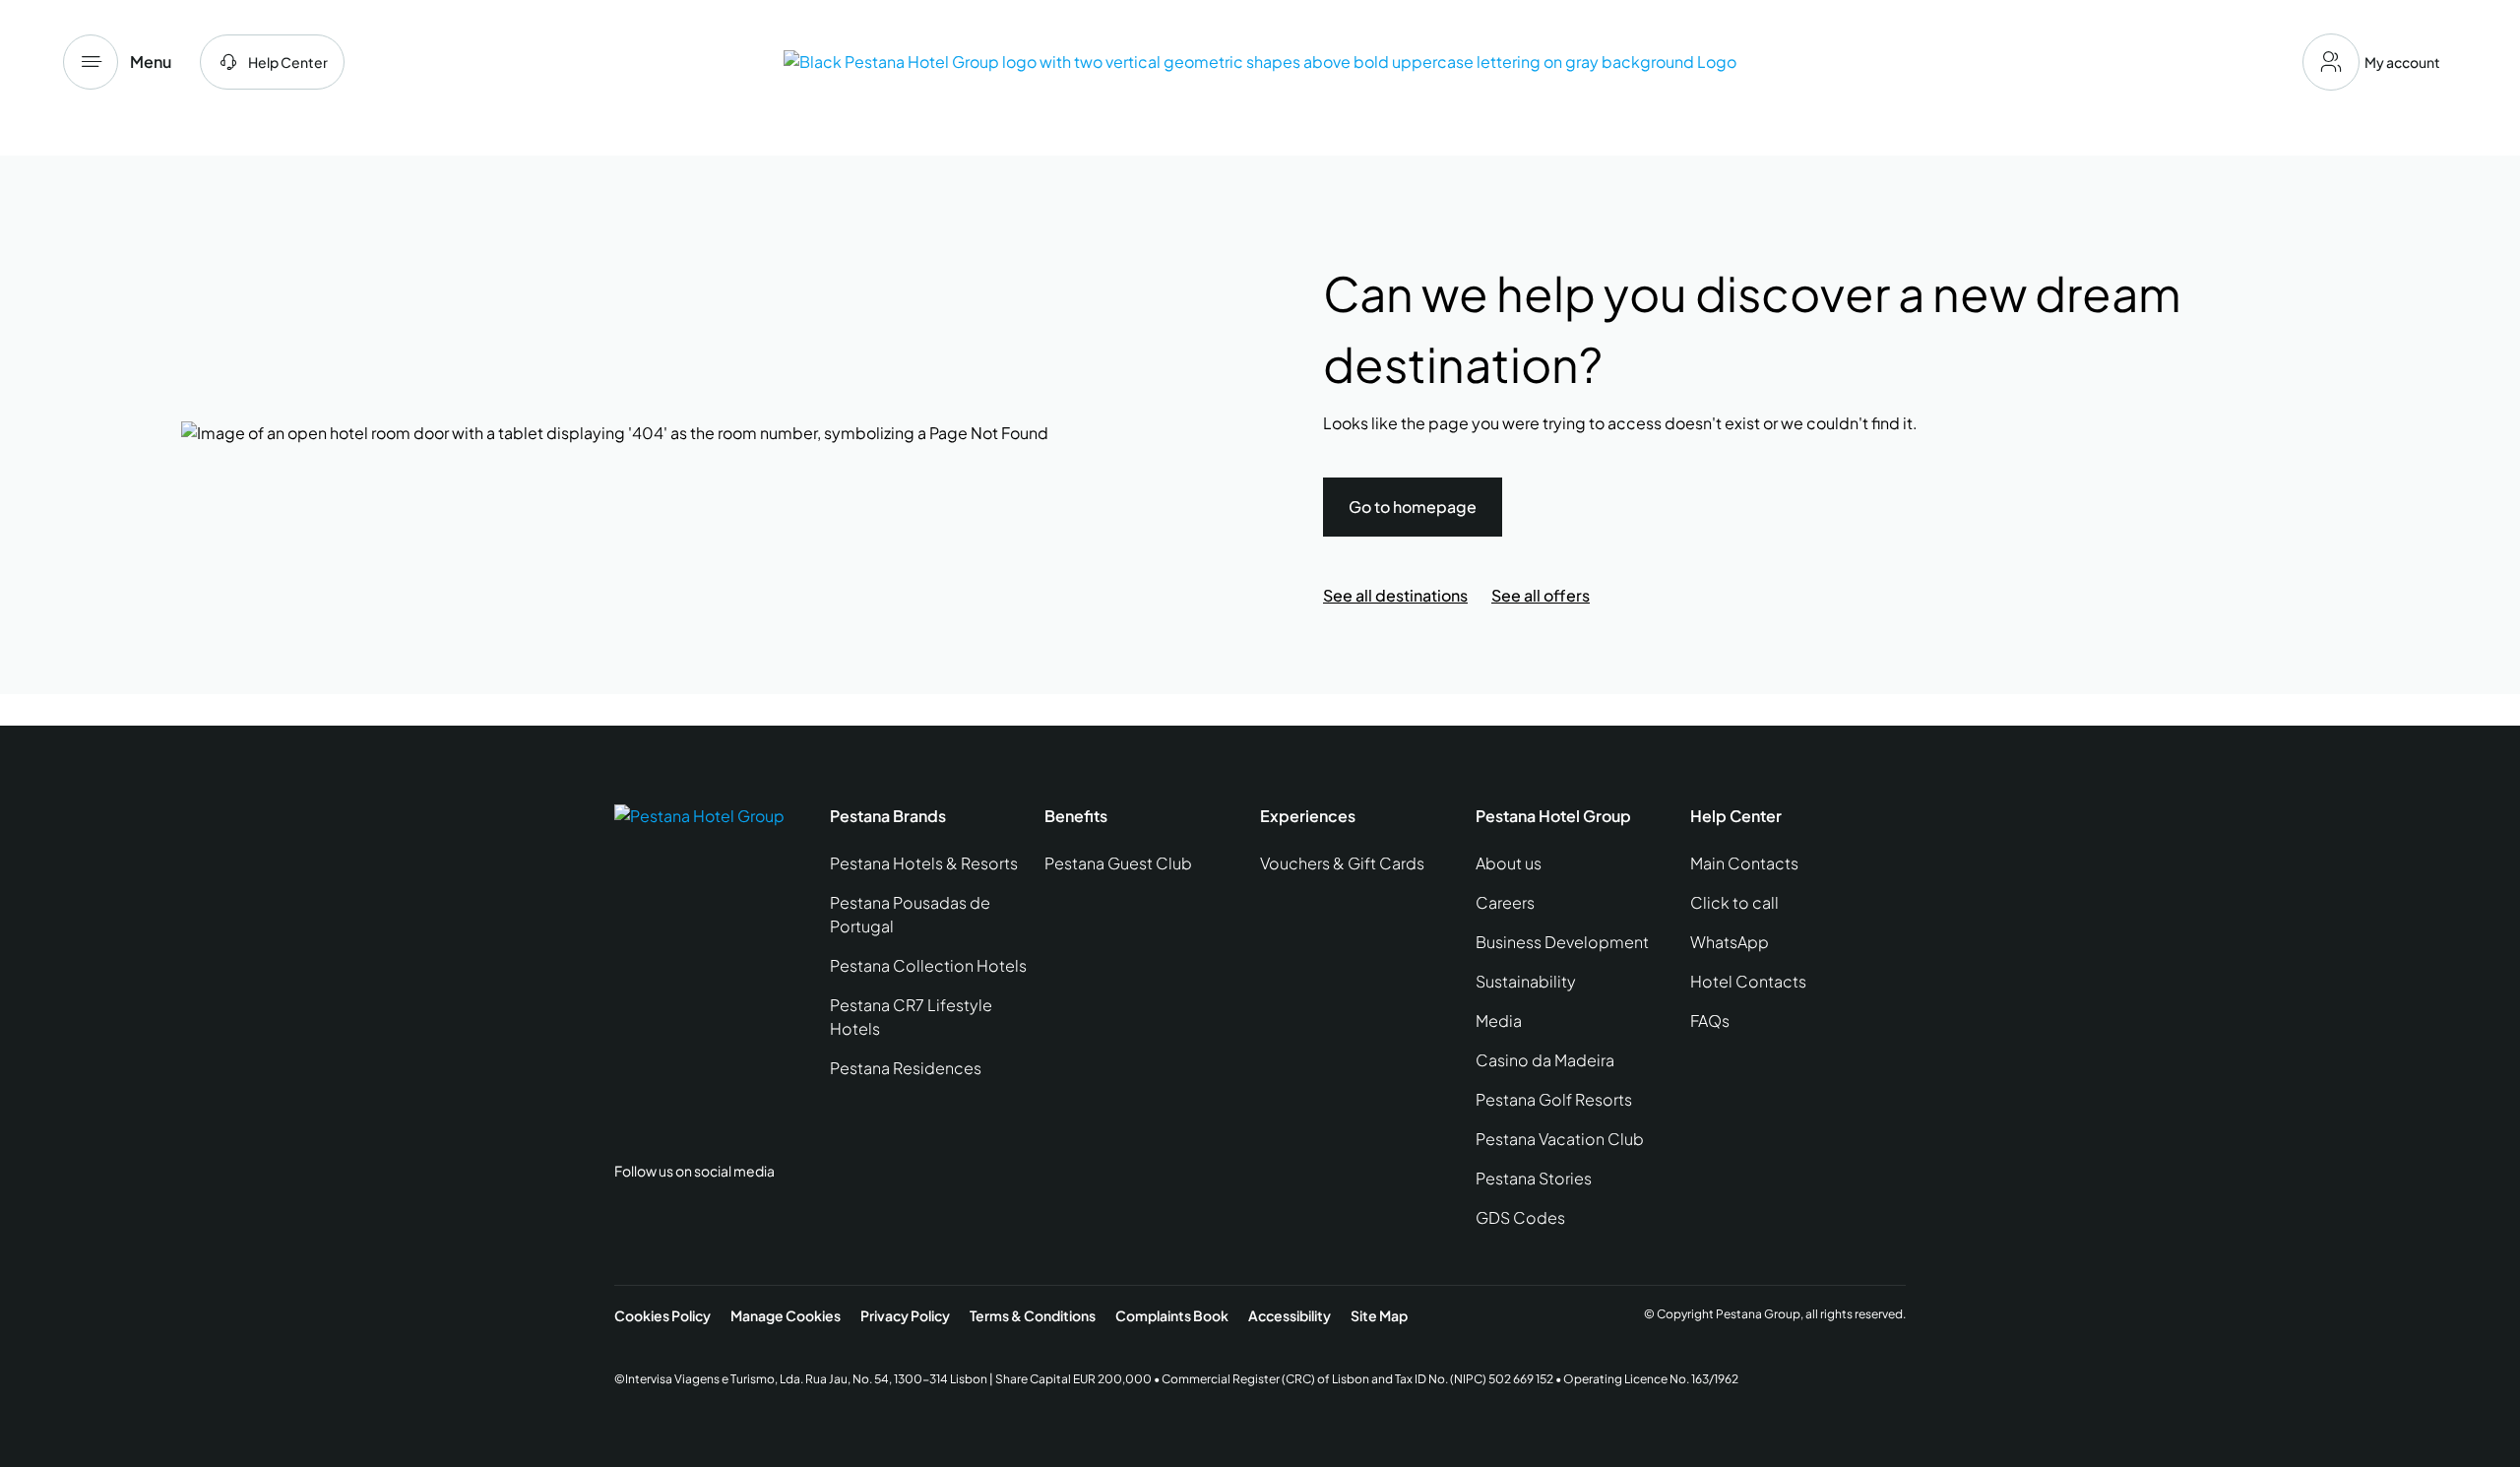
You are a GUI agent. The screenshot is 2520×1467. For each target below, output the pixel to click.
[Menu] (91, 62)
